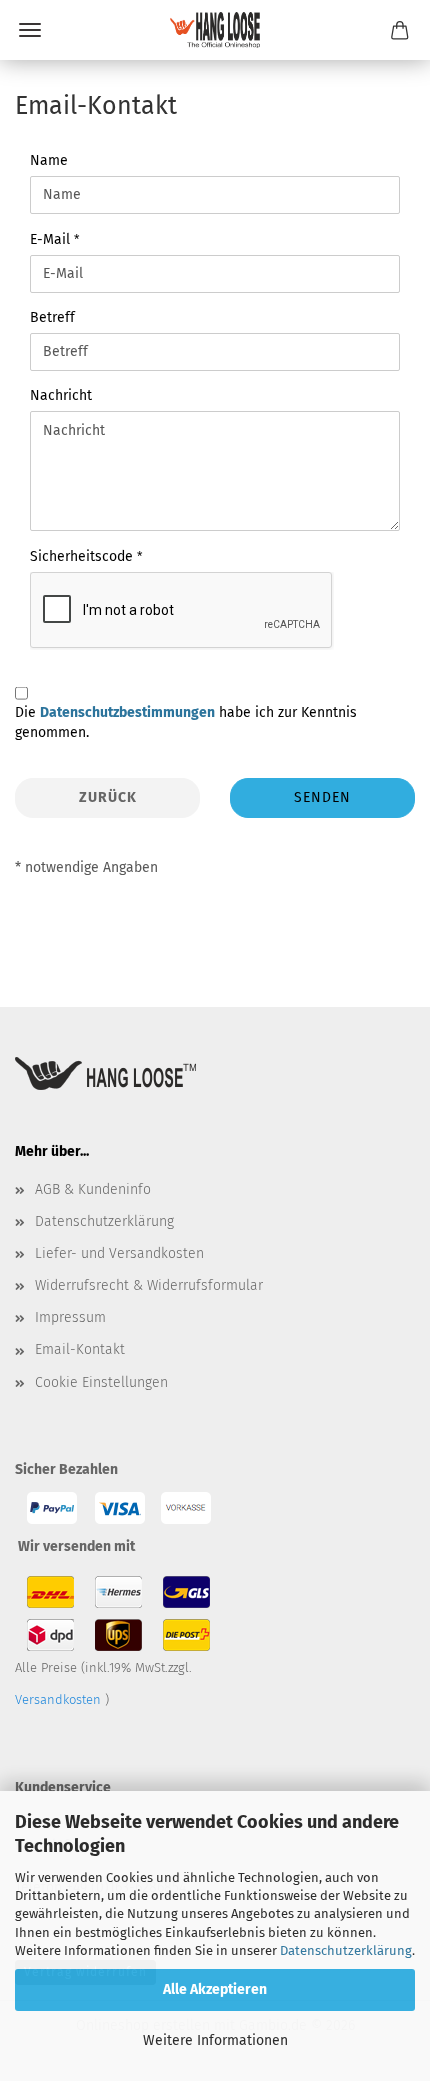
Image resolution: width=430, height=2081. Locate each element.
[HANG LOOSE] (215, 30)
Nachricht (61, 395)
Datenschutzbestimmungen (127, 712)
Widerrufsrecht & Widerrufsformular (149, 1285)
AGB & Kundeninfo (93, 1189)
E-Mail (52, 239)
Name (49, 160)
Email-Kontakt (80, 1349)
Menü (30, 30)
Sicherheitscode (83, 556)
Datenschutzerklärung (346, 1950)
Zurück (108, 797)
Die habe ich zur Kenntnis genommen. (186, 722)
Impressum (70, 1317)
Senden (322, 797)
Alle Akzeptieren (215, 1989)
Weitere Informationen (215, 2040)
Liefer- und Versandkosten (119, 1253)
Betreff (52, 317)
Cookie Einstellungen (101, 1382)
